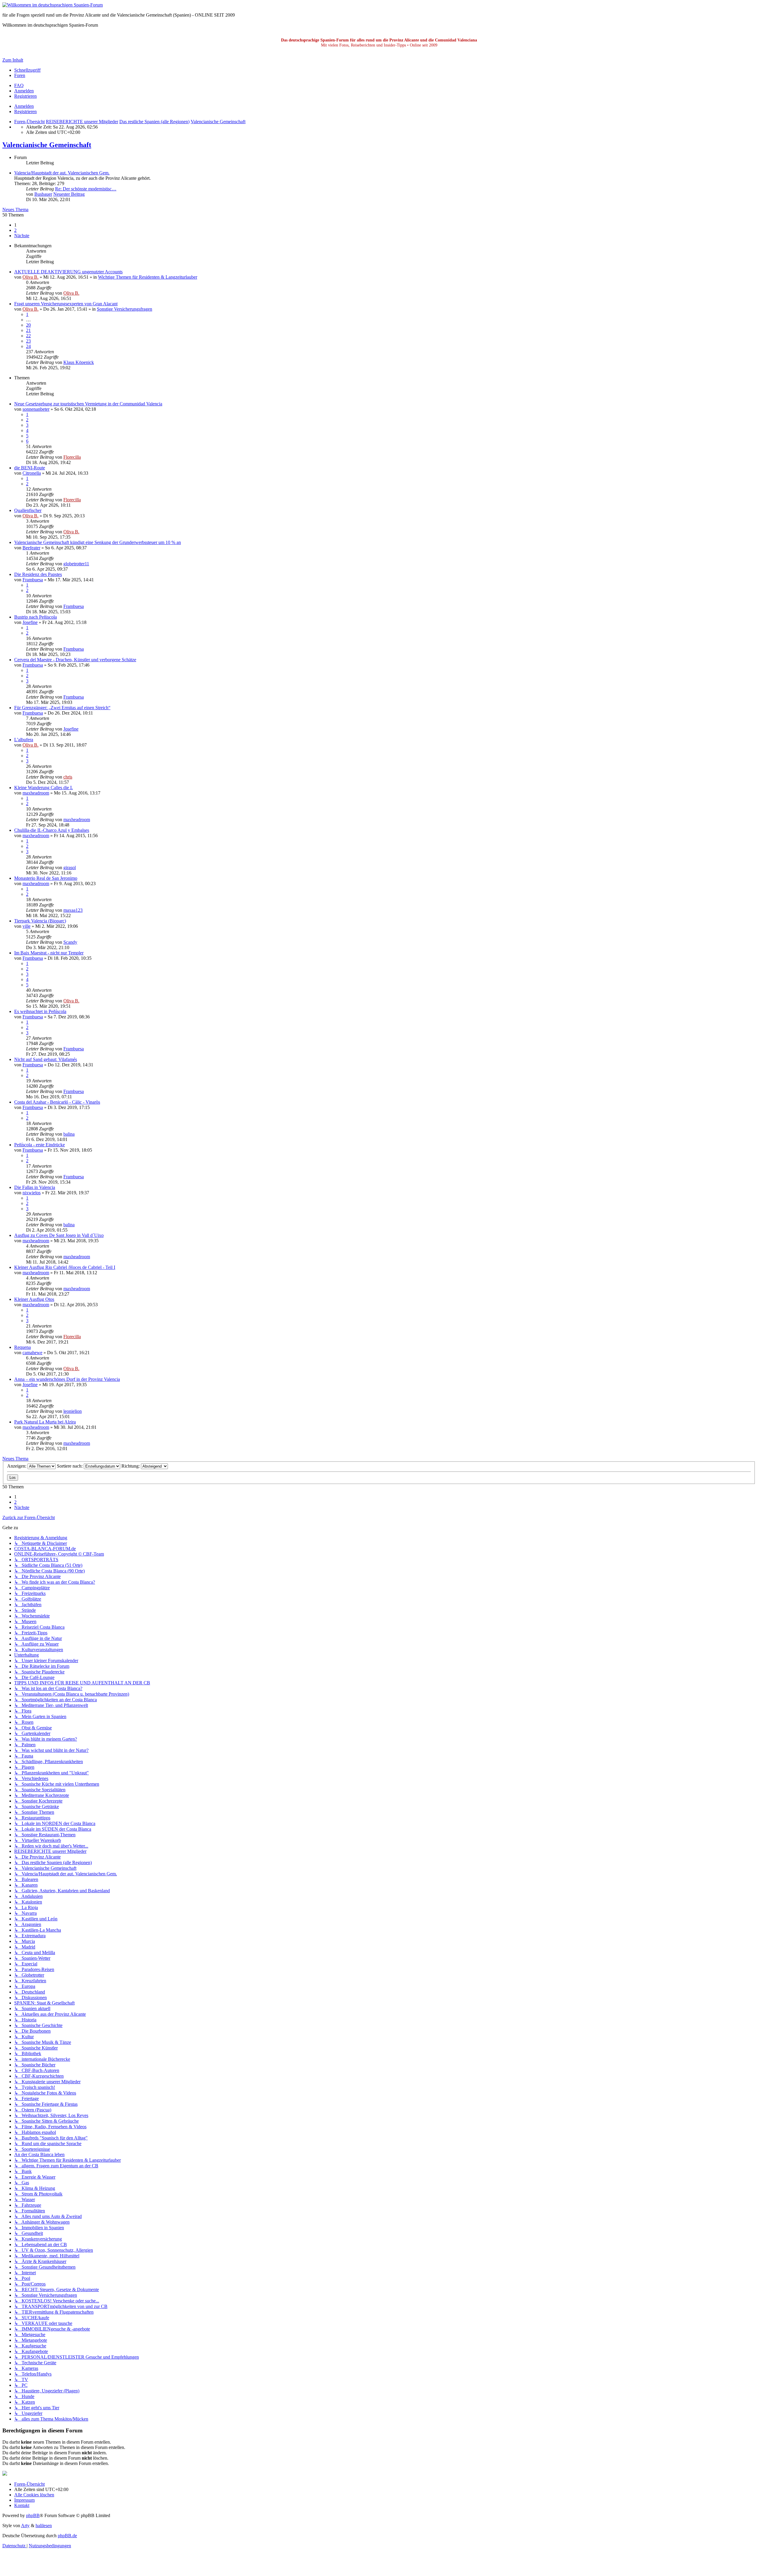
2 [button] (15, 230)
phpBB (33, 2515)
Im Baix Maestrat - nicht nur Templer (49, 953)
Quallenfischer (28, 510)
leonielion (73, 1411)
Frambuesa (33, 580)
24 (28, 346)
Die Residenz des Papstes (38, 574)
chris (68, 777)
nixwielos (32, 1193)
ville (27, 926)
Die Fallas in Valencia (35, 1187)
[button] (22, 236)
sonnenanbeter (36, 409)
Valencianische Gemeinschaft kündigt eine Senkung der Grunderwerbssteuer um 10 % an (98, 542)
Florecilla (72, 457)
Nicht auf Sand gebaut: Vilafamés (46, 1059)
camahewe (32, 1353)
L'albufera (24, 740)
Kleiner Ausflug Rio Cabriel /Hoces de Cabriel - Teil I (65, 1267)
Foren (20, 75)
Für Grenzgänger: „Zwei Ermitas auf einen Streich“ (62, 708)
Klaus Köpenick (79, 362)
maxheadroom (36, 793)
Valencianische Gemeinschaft (47, 145)
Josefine (30, 622)
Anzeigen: (17, 1466)
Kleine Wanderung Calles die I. (44, 788)
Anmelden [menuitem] (24, 91)
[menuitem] (19, 85)
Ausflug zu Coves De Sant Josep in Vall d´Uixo (59, 1235)
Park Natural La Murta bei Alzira (45, 1422)
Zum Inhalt (13, 60)
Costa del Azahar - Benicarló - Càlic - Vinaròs (57, 1102)
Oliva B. (30, 277)
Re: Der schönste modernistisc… (86, 189)
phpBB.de (67, 2536)
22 (28, 336)
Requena (23, 1347)
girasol (70, 868)
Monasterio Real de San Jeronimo (46, 878)
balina (69, 1134)
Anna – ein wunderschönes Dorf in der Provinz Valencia (67, 1379)
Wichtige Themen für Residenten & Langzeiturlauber (148, 277)
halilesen (44, 2526)
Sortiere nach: (70, 1466)
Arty (25, 2526)
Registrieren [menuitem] (25, 96)
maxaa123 (73, 910)
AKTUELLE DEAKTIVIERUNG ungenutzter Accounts (68, 272)
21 (28, 330)
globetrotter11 (76, 564)
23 (28, 341)
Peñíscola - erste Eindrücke (40, 1145)
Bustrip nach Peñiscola (36, 617)
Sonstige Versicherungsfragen (125, 309)
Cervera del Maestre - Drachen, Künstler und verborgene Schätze (75, 660)
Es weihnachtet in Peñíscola (40, 1011)
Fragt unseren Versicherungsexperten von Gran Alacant (66, 304)
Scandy (70, 942)
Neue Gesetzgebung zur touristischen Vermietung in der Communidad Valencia (88, 404)
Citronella (32, 473)
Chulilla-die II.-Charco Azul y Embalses (52, 830)
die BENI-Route (30, 468)
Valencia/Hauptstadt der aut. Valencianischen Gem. (62, 173)
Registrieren (25, 111)
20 (28, 325)
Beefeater (31, 548)
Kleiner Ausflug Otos (34, 1299)
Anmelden (24, 106)
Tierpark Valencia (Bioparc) (40, 921)
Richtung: (131, 1466)
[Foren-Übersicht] (53, 5)
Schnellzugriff (27, 70)
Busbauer (43, 194)
